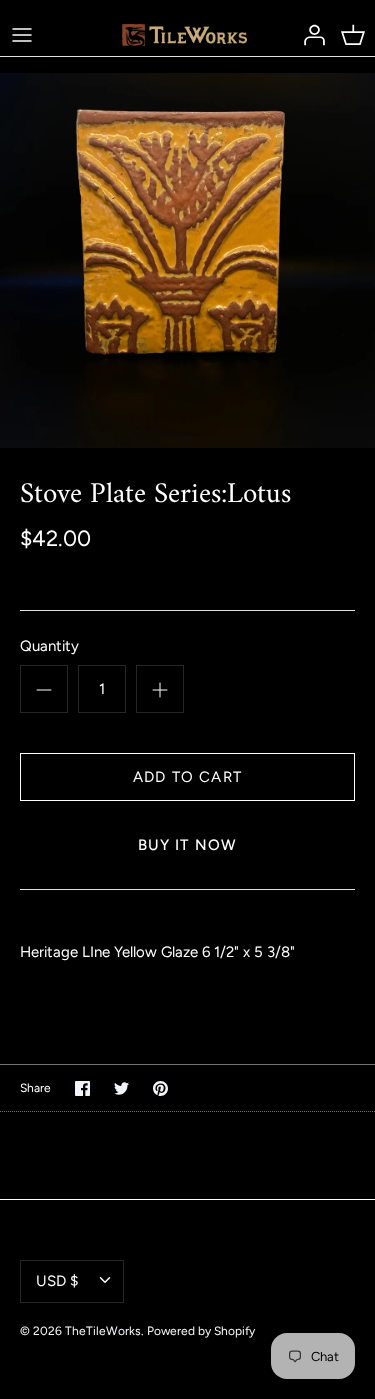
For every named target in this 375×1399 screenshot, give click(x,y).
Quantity (49, 646)
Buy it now (188, 845)
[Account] (309, 34)
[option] (187, 260)
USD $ (57, 1281)
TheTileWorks (103, 1331)
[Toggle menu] (22, 34)
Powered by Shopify (201, 1331)
